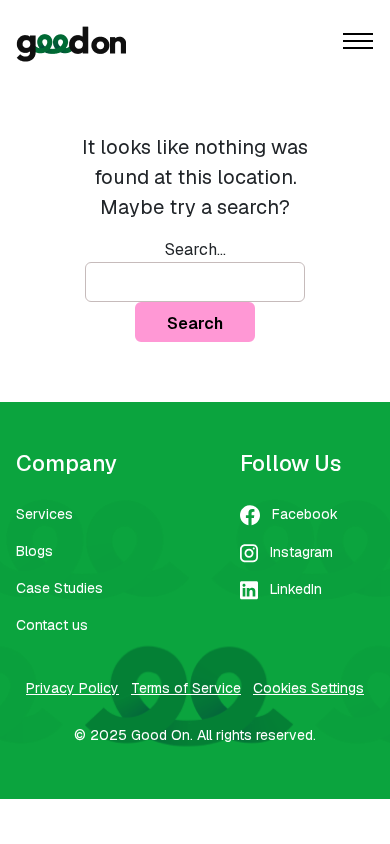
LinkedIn (296, 589)
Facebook (305, 514)
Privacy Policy (72, 688)
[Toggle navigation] (358, 43)
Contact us (52, 625)
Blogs (34, 551)
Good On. (162, 735)
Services (44, 514)
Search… (195, 249)
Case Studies (59, 588)
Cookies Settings (308, 688)
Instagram (301, 552)
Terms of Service (186, 688)
